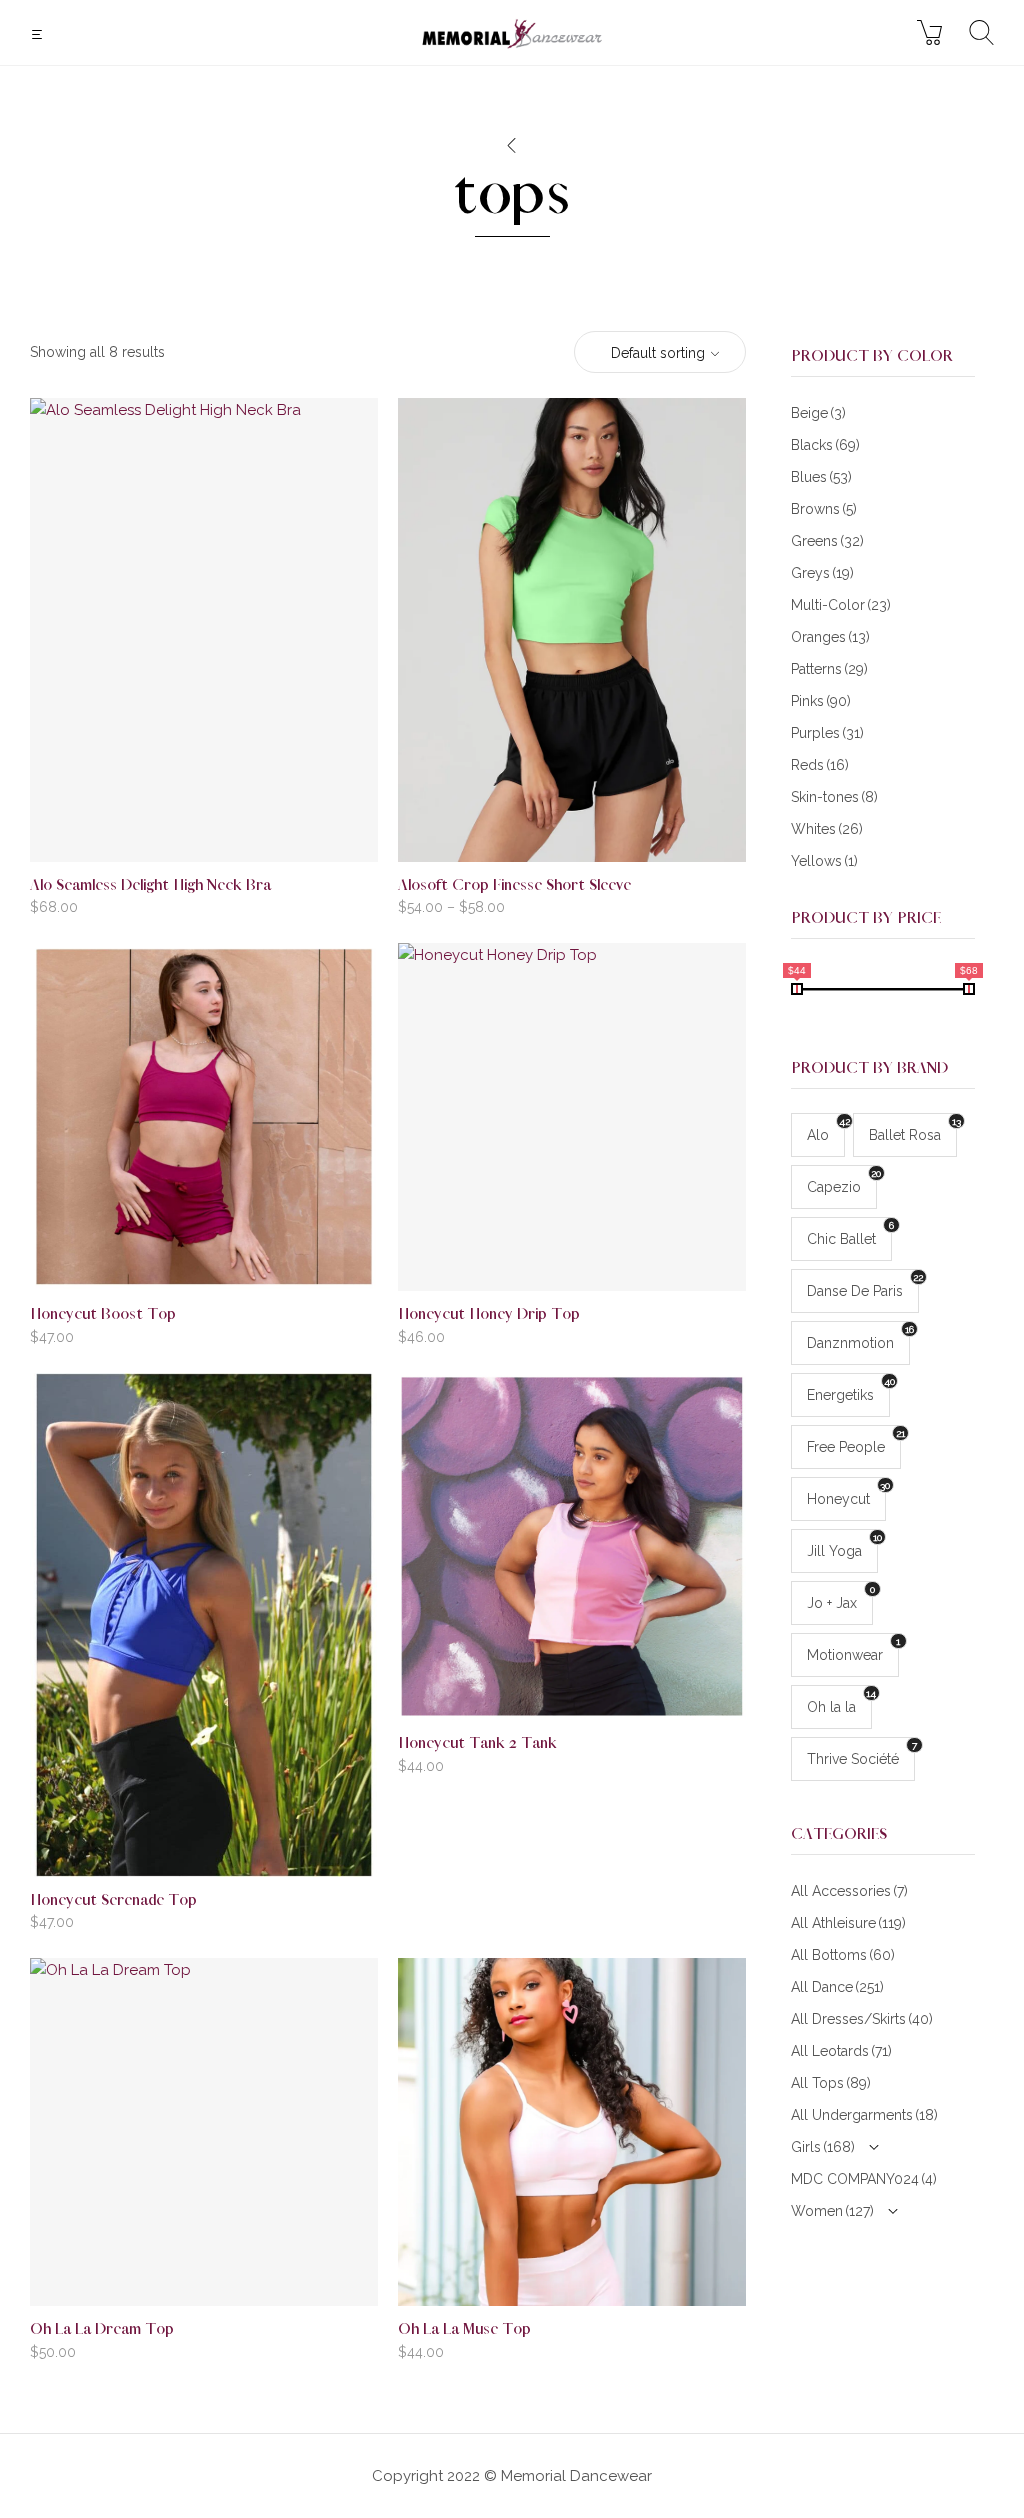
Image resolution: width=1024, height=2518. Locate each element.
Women (832, 2211)
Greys (822, 573)
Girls (823, 2147)
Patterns (829, 669)
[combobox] (660, 353)
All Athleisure (848, 1923)
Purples (827, 733)
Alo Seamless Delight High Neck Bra (150, 885)
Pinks (821, 701)
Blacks (825, 445)
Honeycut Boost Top (103, 1314)
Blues (821, 477)
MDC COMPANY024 (864, 2179)
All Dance (837, 1987)
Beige (818, 413)
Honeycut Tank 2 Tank (477, 1743)
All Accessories (849, 1891)
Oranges (830, 637)
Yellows (824, 861)
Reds (820, 765)
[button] (39, 34)
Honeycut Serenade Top (113, 1900)
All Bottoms (843, 1955)
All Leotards (841, 2051)
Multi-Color (841, 605)
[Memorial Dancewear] (512, 32)
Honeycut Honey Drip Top (489, 1314)
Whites (827, 829)
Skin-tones (834, 797)
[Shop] (511, 146)
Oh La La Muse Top (464, 2329)
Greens (827, 541)
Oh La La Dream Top (102, 2329)
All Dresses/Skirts (862, 2019)
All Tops (831, 2083)
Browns (824, 509)
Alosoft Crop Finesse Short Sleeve (514, 885)
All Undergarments (864, 2115)
